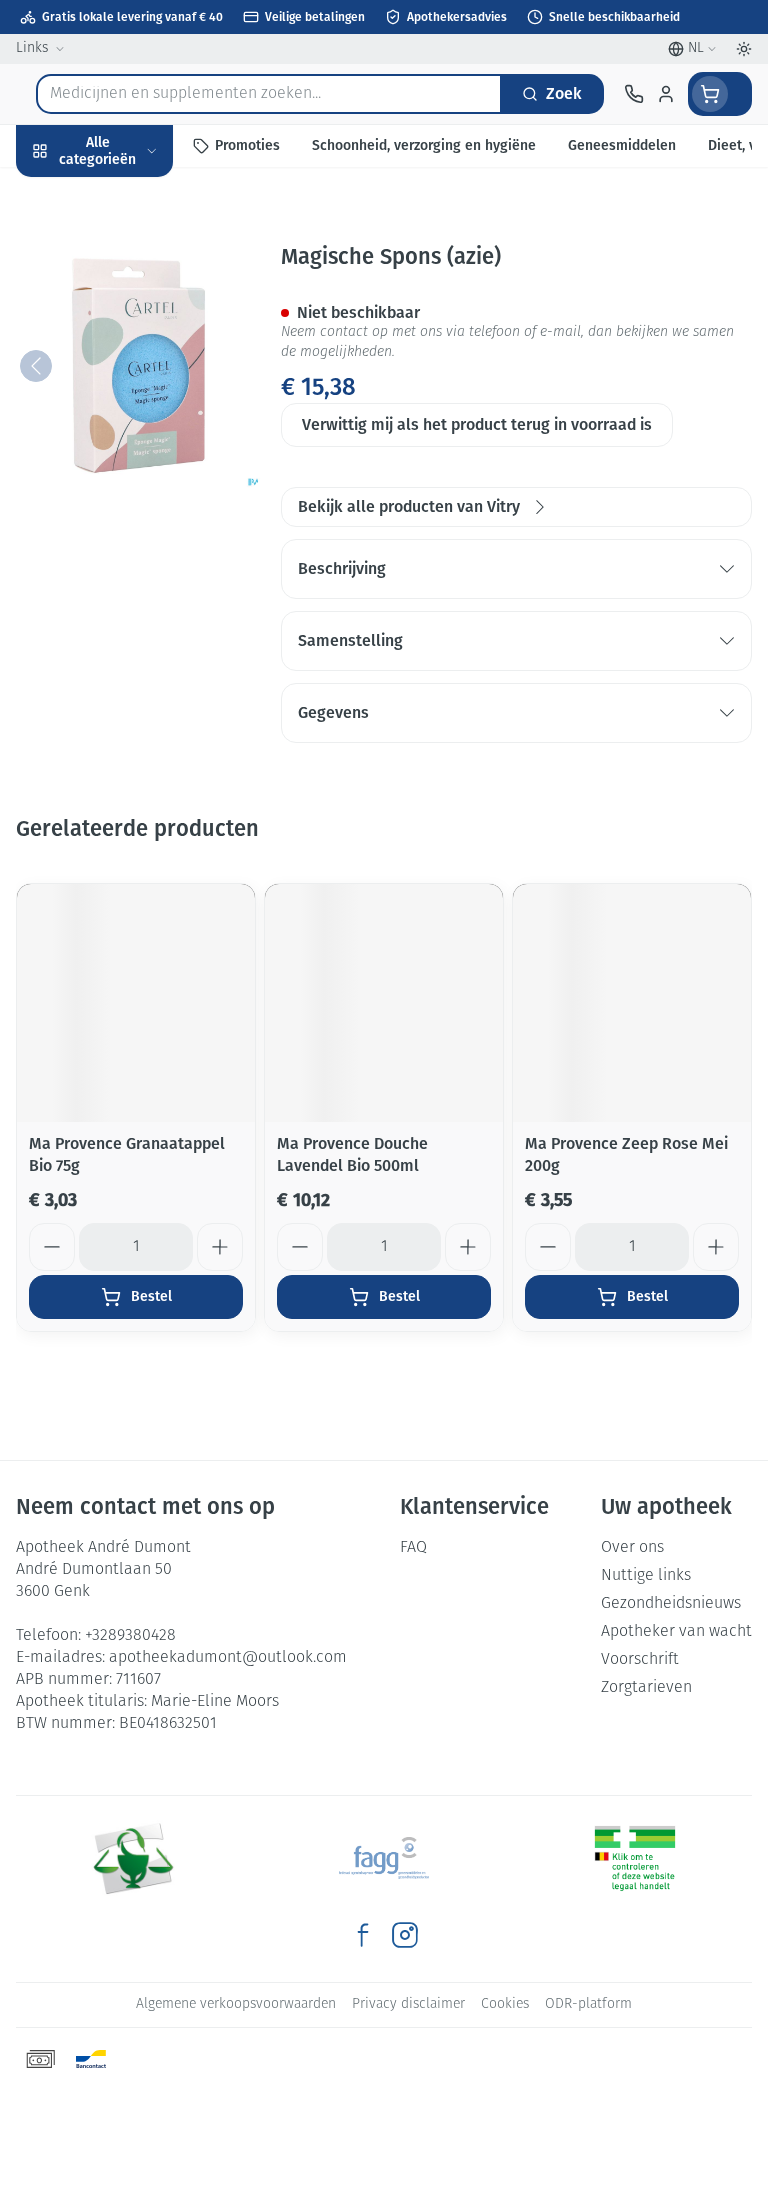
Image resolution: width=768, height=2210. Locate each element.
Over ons (632, 1548)
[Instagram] (405, 1935)
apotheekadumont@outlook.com (228, 1658)
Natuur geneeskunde (128, 475)
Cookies (505, 2004)
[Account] (666, 94)
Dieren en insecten (128, 567)
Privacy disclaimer (408, 2004)
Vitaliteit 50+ (128, 429)
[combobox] (269, 94)
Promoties (53, 192)
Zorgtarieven (646, 1688)
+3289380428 (130, 1636)
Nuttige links (646, 1576)
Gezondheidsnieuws (671, 1604)
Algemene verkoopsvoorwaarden (236, 2004)
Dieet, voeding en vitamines (128, 310)
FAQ (413, 1548)
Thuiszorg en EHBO (128, 521)
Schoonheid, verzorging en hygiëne (128, 246)
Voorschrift (640, 1660)
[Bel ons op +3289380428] (634, 94)
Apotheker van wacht (676, 1632)
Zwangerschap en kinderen (128, 374)
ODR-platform (588, 2004)
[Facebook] (363, 1935)
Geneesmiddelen (128, 613)
